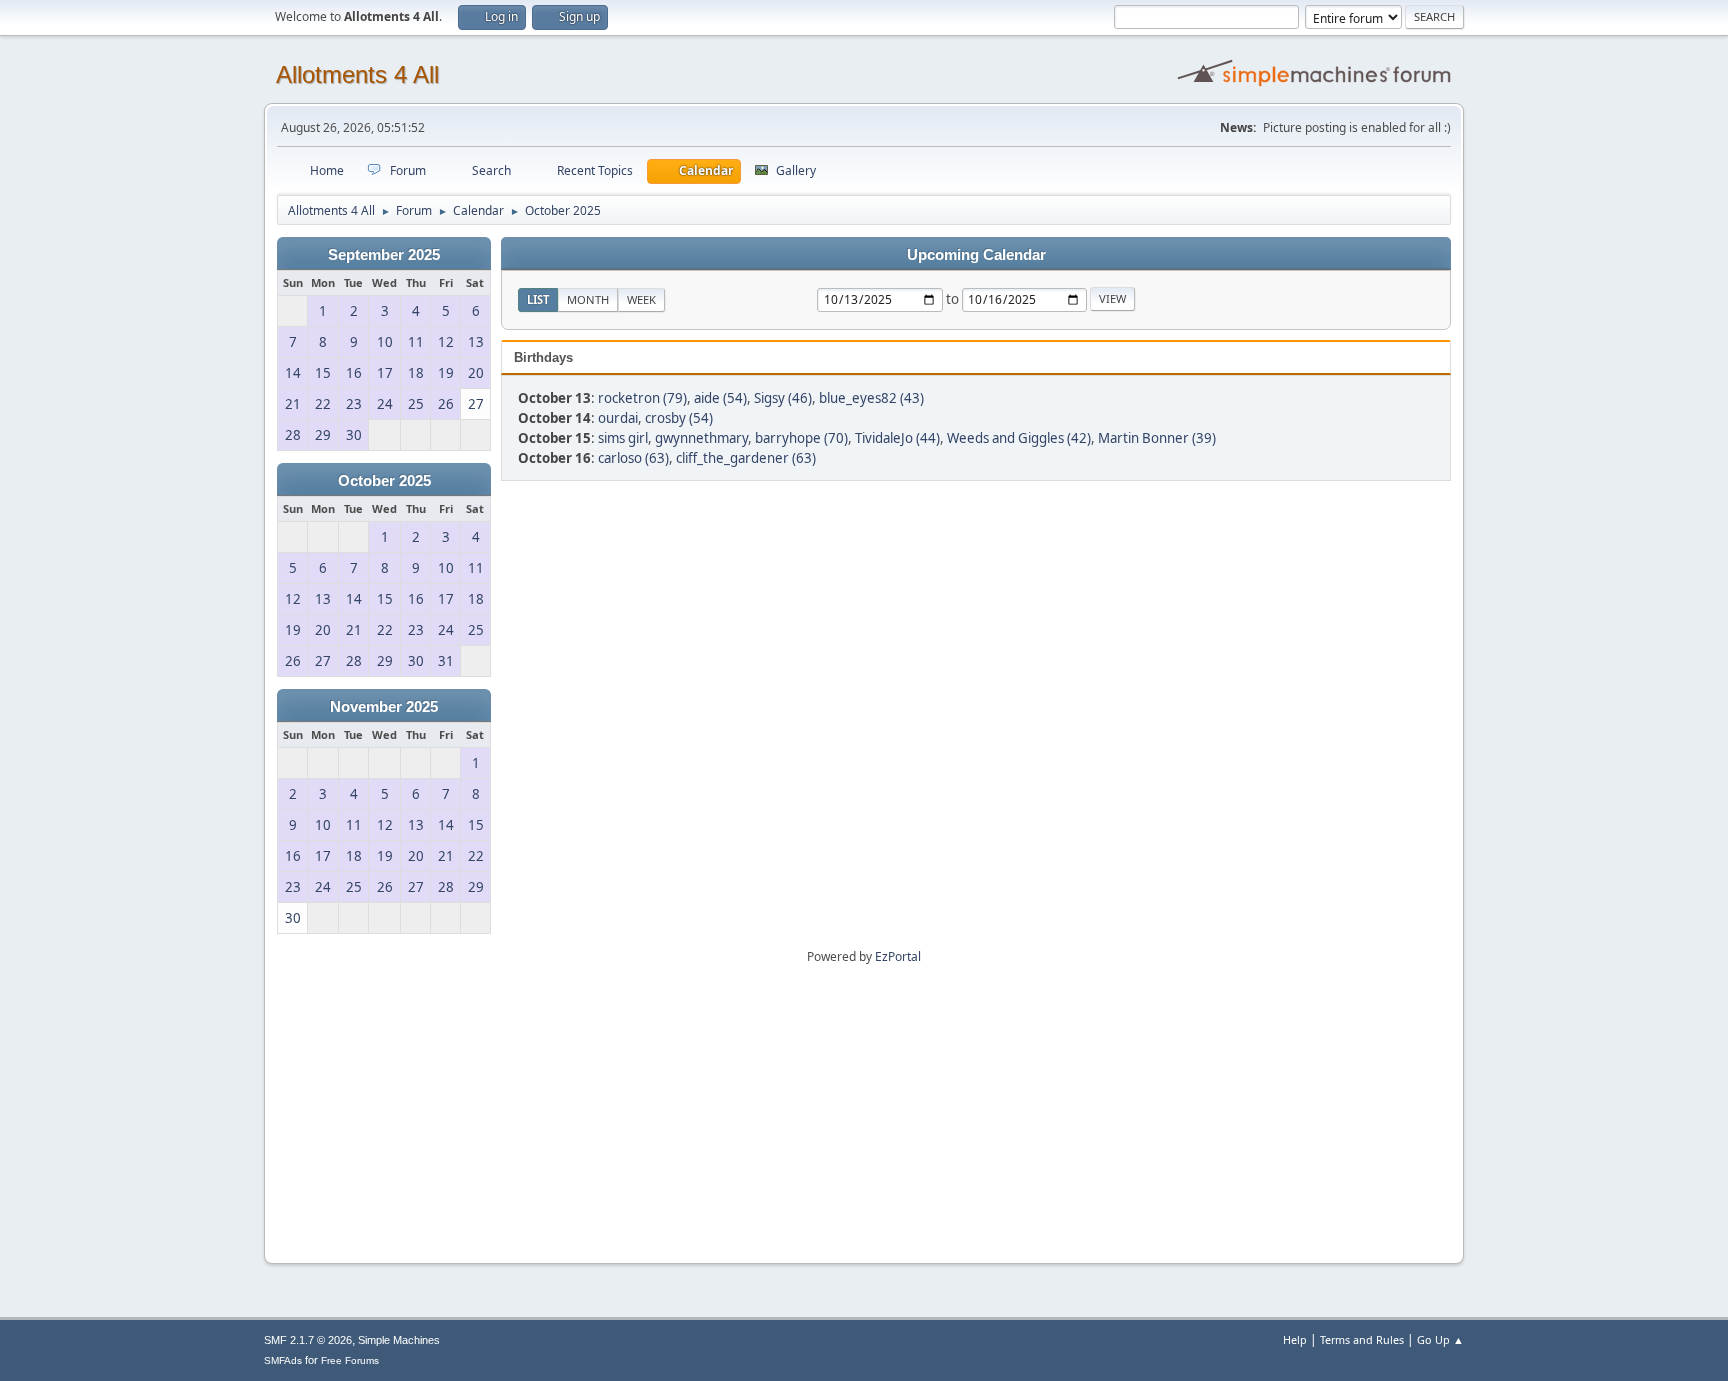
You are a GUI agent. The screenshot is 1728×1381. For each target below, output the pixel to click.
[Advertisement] (864, 1107)
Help (1295, 1339)
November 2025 (384, 707)
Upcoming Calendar (976, 255)
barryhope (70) (801, 438)
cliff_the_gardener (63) (746, 458)
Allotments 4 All (357, 74)
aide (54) (720, 398)
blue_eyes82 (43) (871, 398)
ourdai (618, 418)
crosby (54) (679, 418)
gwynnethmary (701, 438)
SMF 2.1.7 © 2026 (308, 1340)
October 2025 (384, 481)
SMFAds (283, 1360)
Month (588, 299)
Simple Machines (399, 1340)
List (538, 299)
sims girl (623, 438)
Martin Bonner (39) (1157, 438)
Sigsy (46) (783, 398)
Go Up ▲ (1440, 1339)
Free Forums (350, 1360)
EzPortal (898, 956)
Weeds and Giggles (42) (1019, 438)
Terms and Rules (1362, 1339)
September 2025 (384, 255)
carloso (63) (633, 458)
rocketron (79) (642, 398)
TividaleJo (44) (897, 438)
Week (641, 299)
